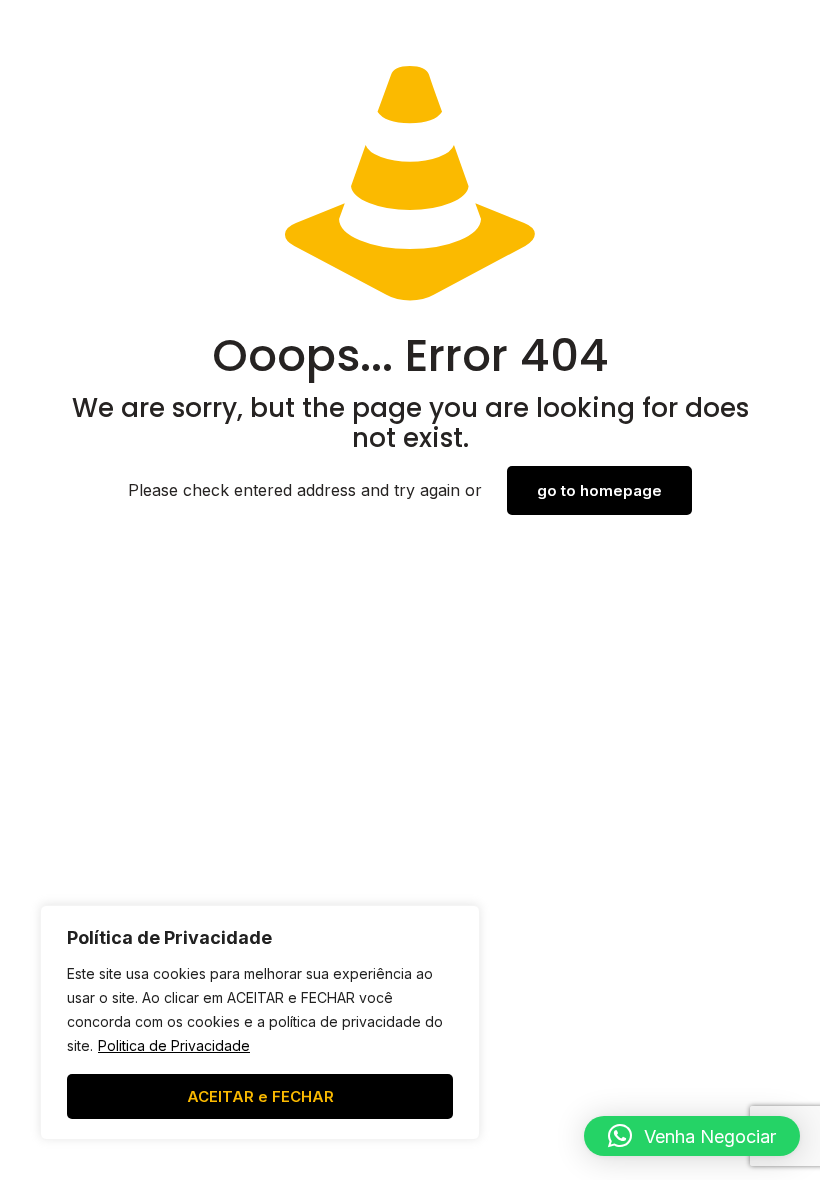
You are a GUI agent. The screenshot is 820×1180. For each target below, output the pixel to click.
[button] (692, 1136)
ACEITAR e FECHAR (260, 1096)
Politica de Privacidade (174, 1045)
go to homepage (599, 490)
